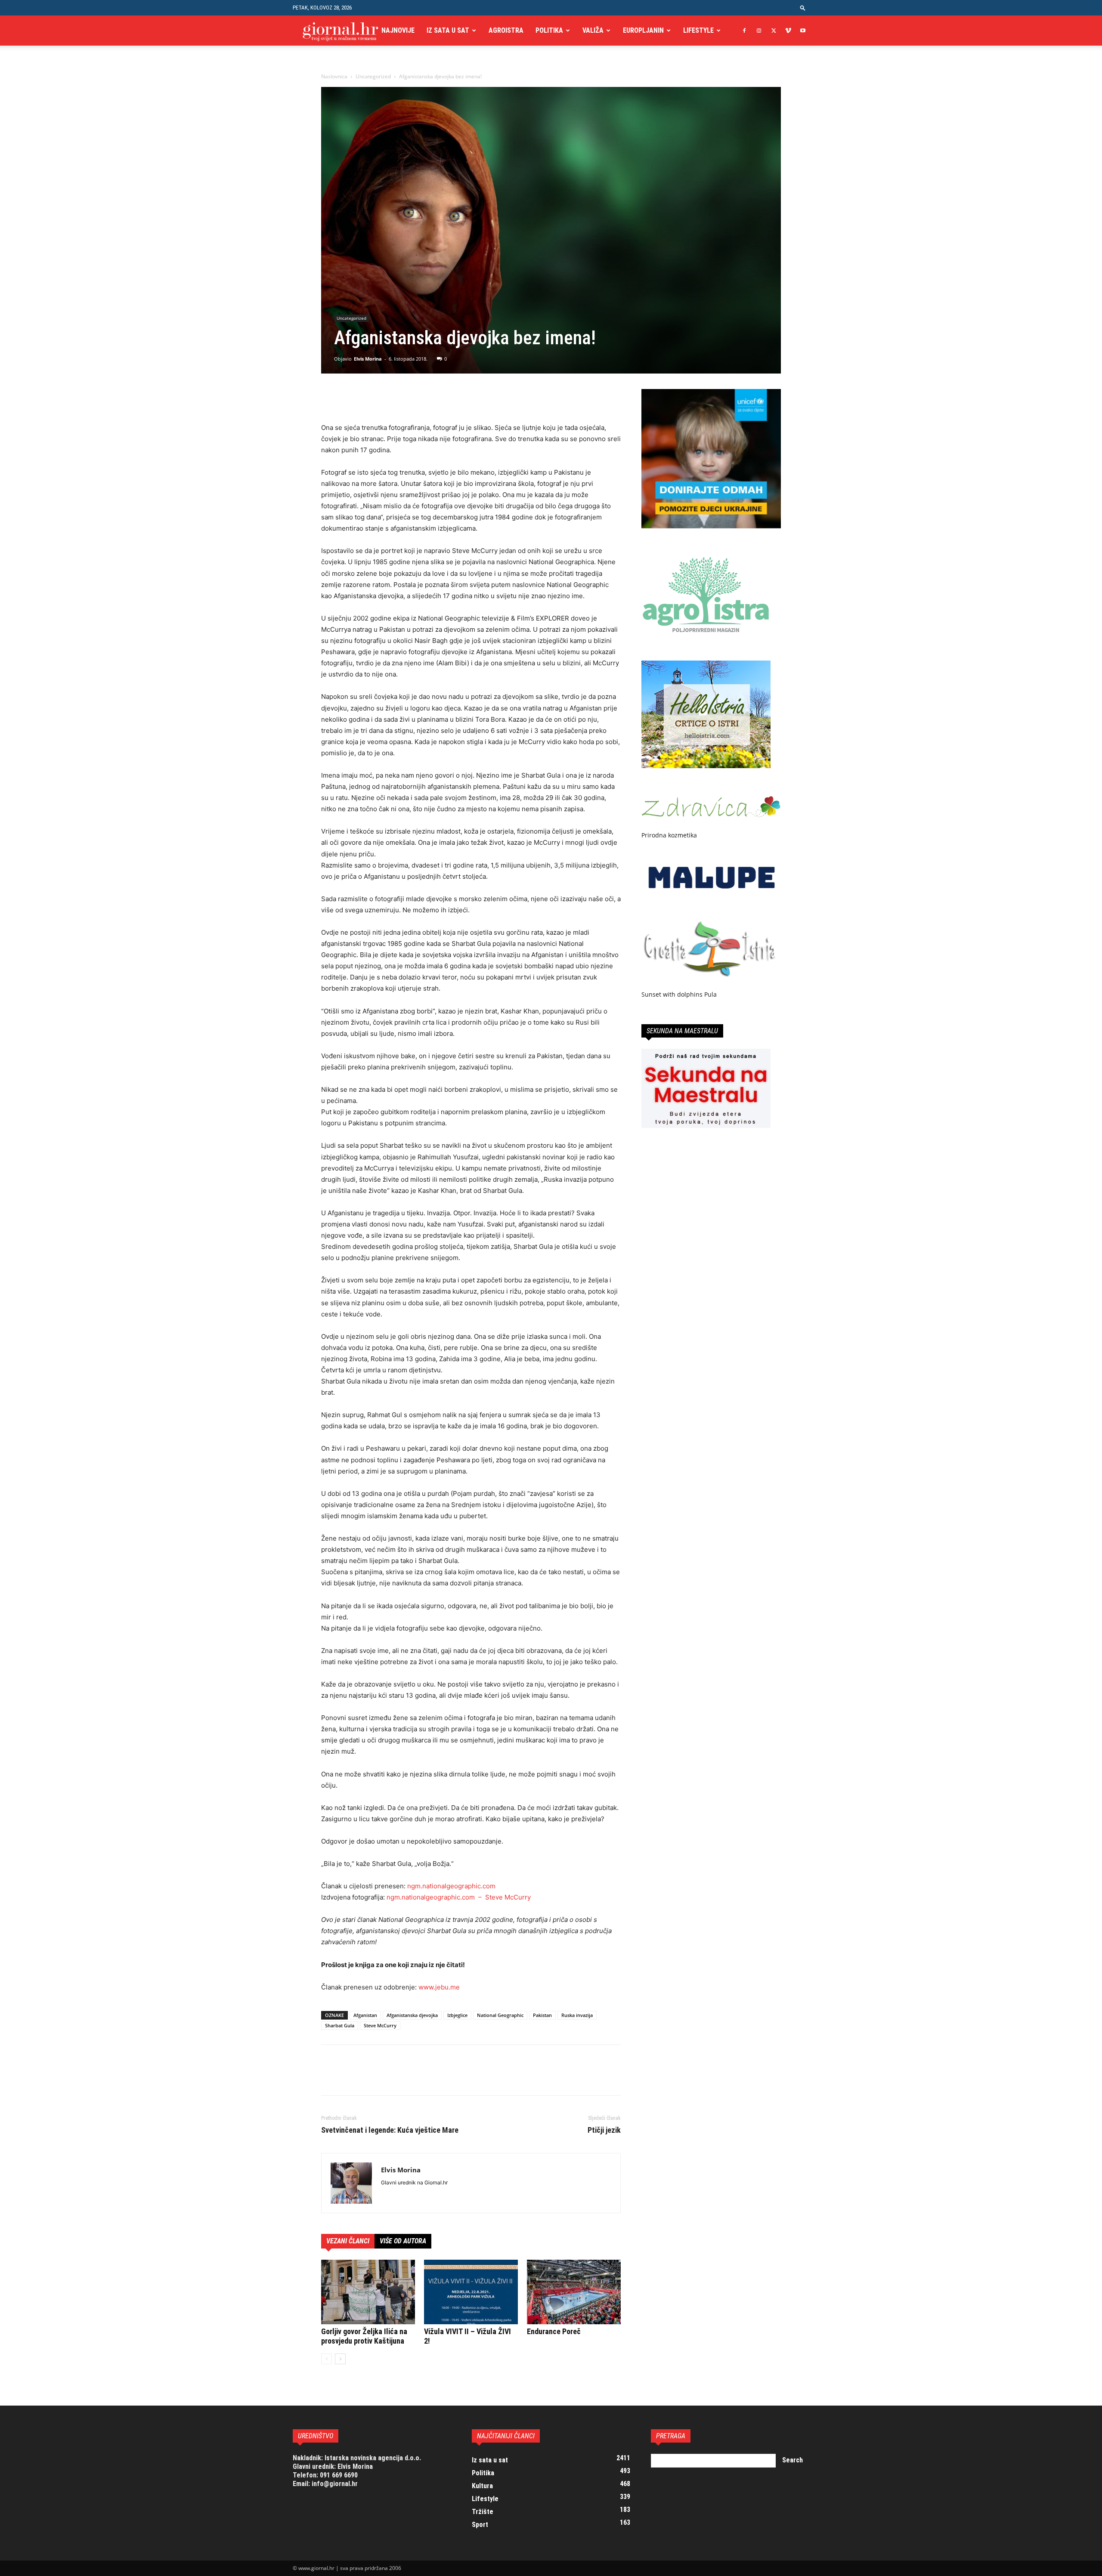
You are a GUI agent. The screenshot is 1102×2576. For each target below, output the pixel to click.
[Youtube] (803, 31)
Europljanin (643, 30)
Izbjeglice (457, 2015)
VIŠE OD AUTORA (403, 2241)
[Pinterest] (369, 398)
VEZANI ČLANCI (348, 2241)
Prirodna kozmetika (669, 835)
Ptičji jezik (604, 2130)
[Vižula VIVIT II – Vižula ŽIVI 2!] (471, 2292)
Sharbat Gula (340, 2025)
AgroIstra (506, 30)
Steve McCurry (380, 2025)
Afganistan (365, 2015)
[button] (803, 8)
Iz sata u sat (448, 30)
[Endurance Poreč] (574, 2292)
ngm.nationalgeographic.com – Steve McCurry (459, 1897)
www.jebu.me (439, 1987)
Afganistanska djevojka (412, 2015)
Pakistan (542, 2015)
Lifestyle (698, 30)
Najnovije (398, 30)
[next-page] (340, 2359)
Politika (549, 30)
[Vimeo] (788, 31)
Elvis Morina (368, 359)
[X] (774, 31)
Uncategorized (373, 76)
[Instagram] (759, 31)
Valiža (593, 30)
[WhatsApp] (389, 398)
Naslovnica (334, 76)
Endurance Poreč (554, 2331)
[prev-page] (327, 2359)
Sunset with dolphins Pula (679, 994)
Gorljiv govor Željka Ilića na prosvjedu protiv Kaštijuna (364, 2336)
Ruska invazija (577, 2015)
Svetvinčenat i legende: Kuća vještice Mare (390, 2130)
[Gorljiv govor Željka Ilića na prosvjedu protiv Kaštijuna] (368, 2292)
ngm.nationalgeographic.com (451, 1886)
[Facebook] (744, 31)
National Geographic (500, 2015)
